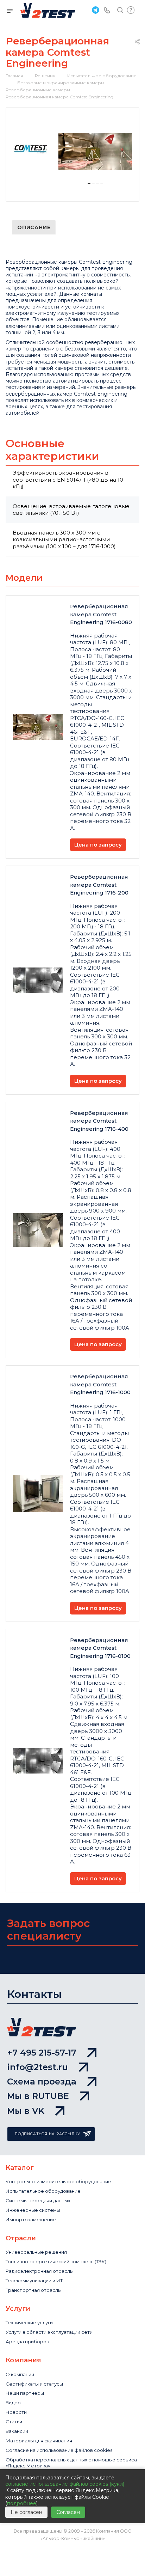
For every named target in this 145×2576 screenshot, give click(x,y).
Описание (34, 227)
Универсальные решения (36, 2252)
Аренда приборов (27, 2342)
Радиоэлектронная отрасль (39, 2271)
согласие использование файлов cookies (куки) (65, 2484)
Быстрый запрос (131, 10)
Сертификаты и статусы (34, 2384)
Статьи (14, 2422)
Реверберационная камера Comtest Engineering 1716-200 (99, 885)
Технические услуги (29, 2322)
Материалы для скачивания (39, 2441)
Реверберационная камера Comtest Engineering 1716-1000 (100, 1384)
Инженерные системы (33, 2210)
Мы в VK (26, 2111)
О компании (20, 2374)
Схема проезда (42, 2081)
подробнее (22, 2503)
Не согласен (26, 2512)
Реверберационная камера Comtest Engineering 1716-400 (99, 1121)
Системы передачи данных (38, 2200)
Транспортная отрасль (33, 2290)
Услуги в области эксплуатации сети (49, 2332)
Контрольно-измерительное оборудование (58, 2181)
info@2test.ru (37, 2067)
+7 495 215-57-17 (42, 2053)
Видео (13, 2403)
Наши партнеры (25, 2393)
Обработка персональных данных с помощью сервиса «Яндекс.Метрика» (71, 2463)
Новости (16, 2412)
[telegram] (95, 10)
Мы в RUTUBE (38, 2096)
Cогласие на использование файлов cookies (59, 2450)
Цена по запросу (98, 845)
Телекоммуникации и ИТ (34, 2281)
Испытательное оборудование (43, 2191)
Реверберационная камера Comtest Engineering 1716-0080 (101, 614)
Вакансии (17, 2431)
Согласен (68, 2512)
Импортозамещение (31, 2220)
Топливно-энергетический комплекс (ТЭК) (56, 2261)
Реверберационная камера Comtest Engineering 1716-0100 (100, 1648)
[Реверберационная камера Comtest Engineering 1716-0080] (95, 152)
